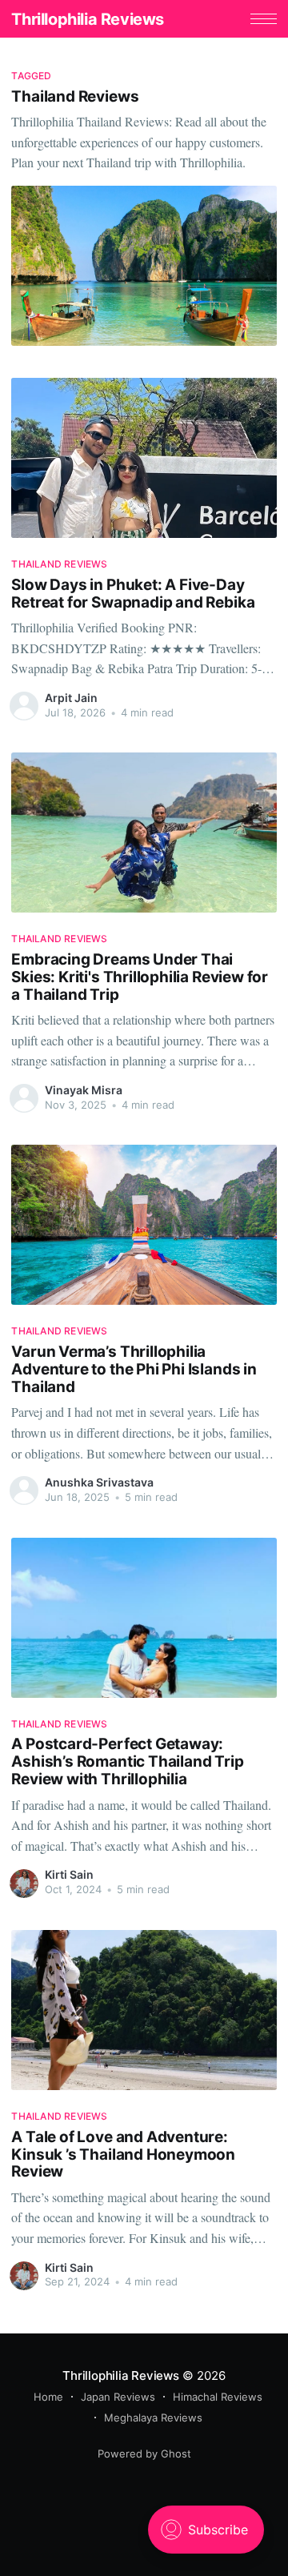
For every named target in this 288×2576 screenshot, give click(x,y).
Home (48, 2397)
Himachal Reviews (218, 2397)
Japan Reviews (118, 2397)
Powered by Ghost (144, 2454)
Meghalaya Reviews (153, 2418)
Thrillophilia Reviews (88, 19)
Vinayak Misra (84, 1090)
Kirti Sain (69, 1874)
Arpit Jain (71, 698)
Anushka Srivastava (99, 1482)
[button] (264, 19)
